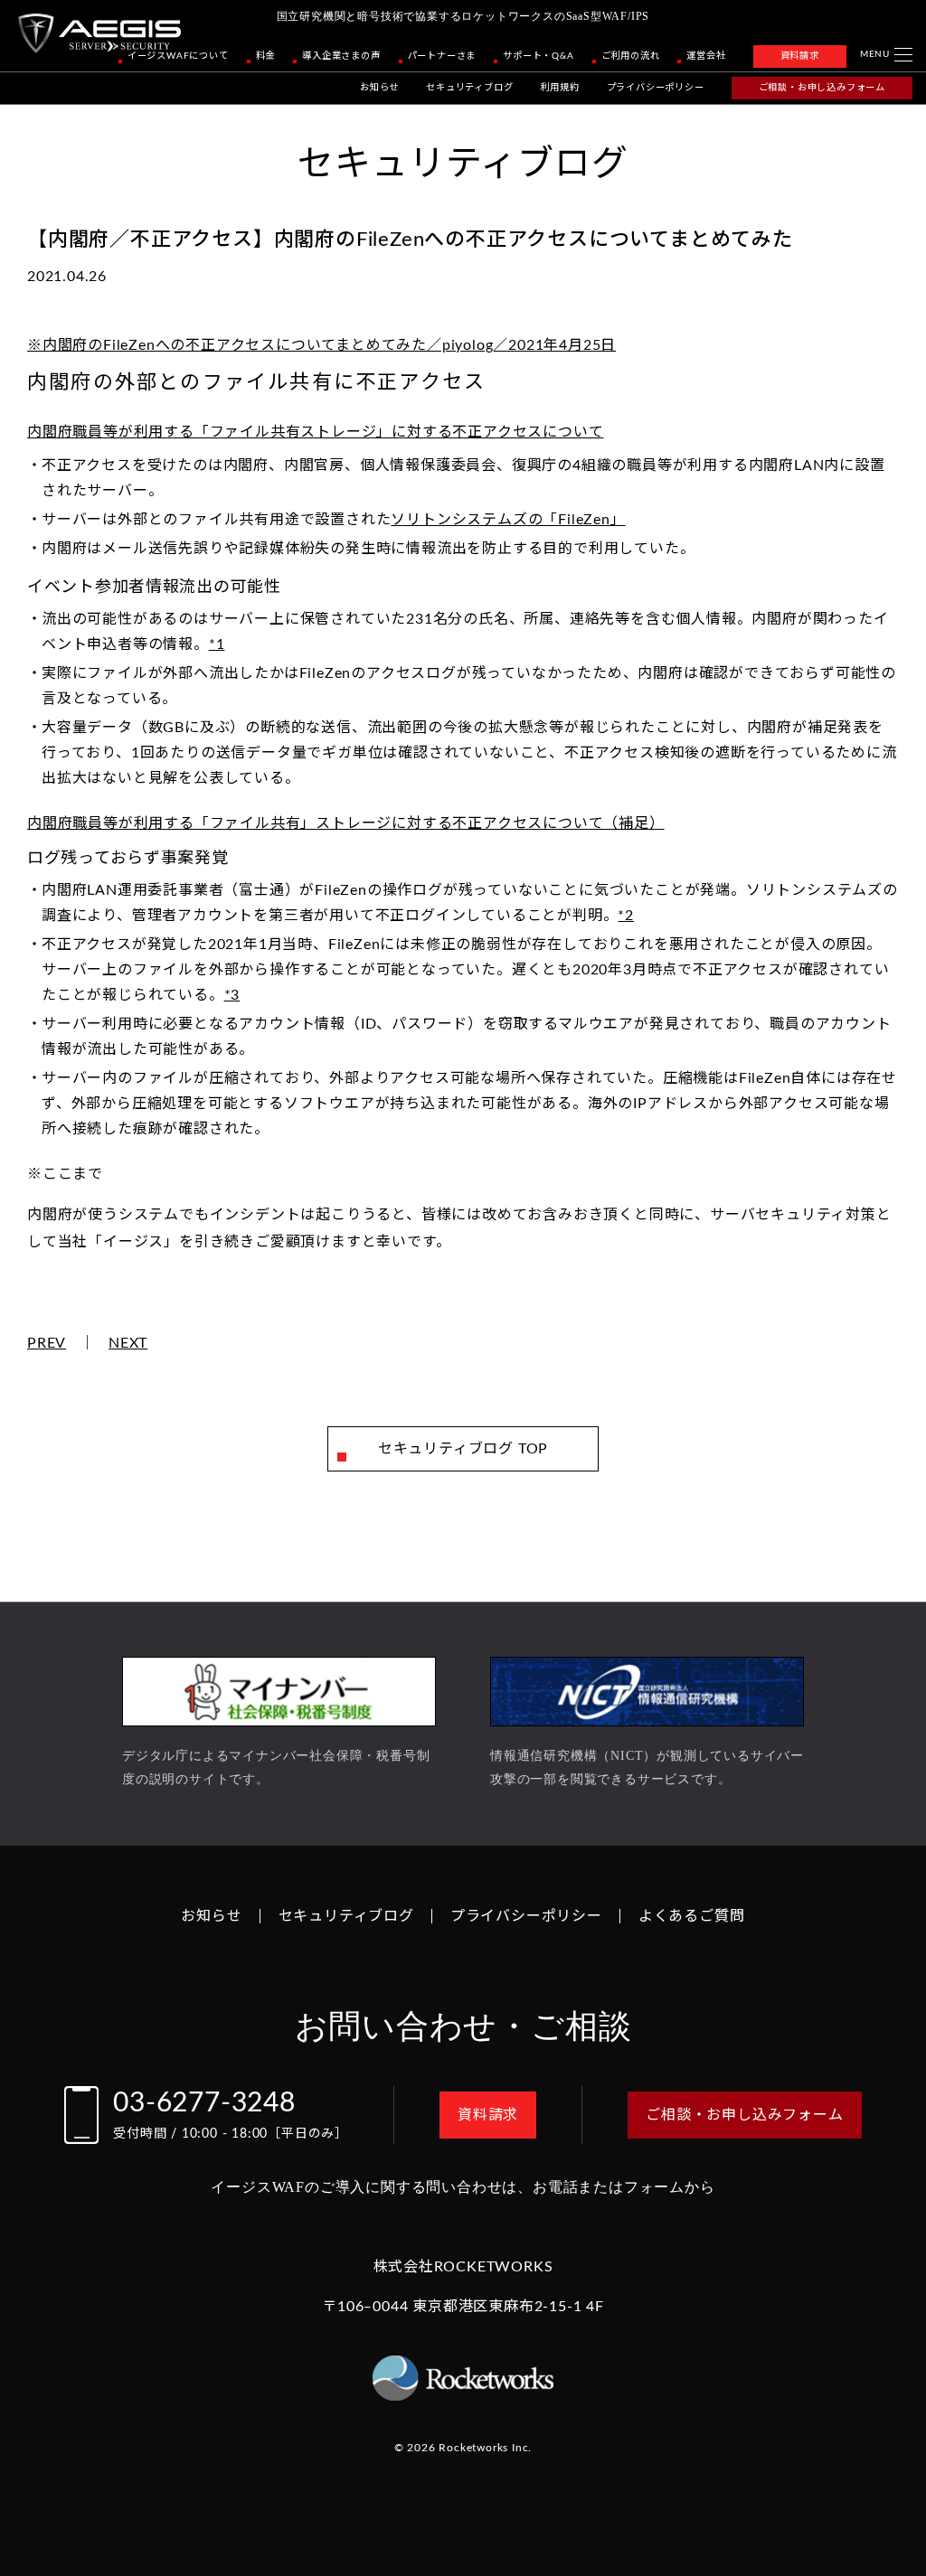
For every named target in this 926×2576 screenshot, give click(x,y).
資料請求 (800, 56)
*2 (626, 916)
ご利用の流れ (631, 56)
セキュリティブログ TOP (463, 1449)
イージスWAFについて (178, 56)
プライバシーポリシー (656, 88)
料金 (266, 56)
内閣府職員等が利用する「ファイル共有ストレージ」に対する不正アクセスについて (315, 432)
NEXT (128, 1343)
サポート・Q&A (538, 56)
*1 (217, 644)
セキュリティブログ (469, 88)
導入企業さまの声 (341, 56)
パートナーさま (442, 56)
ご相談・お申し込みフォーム (822, 88)
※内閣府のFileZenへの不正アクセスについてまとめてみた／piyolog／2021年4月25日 (321, 345)
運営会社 (706, 56)
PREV (47, 1343)
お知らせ (379, 88)
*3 (232, 995)
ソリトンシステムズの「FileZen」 (508, 520)
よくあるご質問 (692, 1916)
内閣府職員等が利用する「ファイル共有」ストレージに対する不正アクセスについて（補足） (346, 823)
